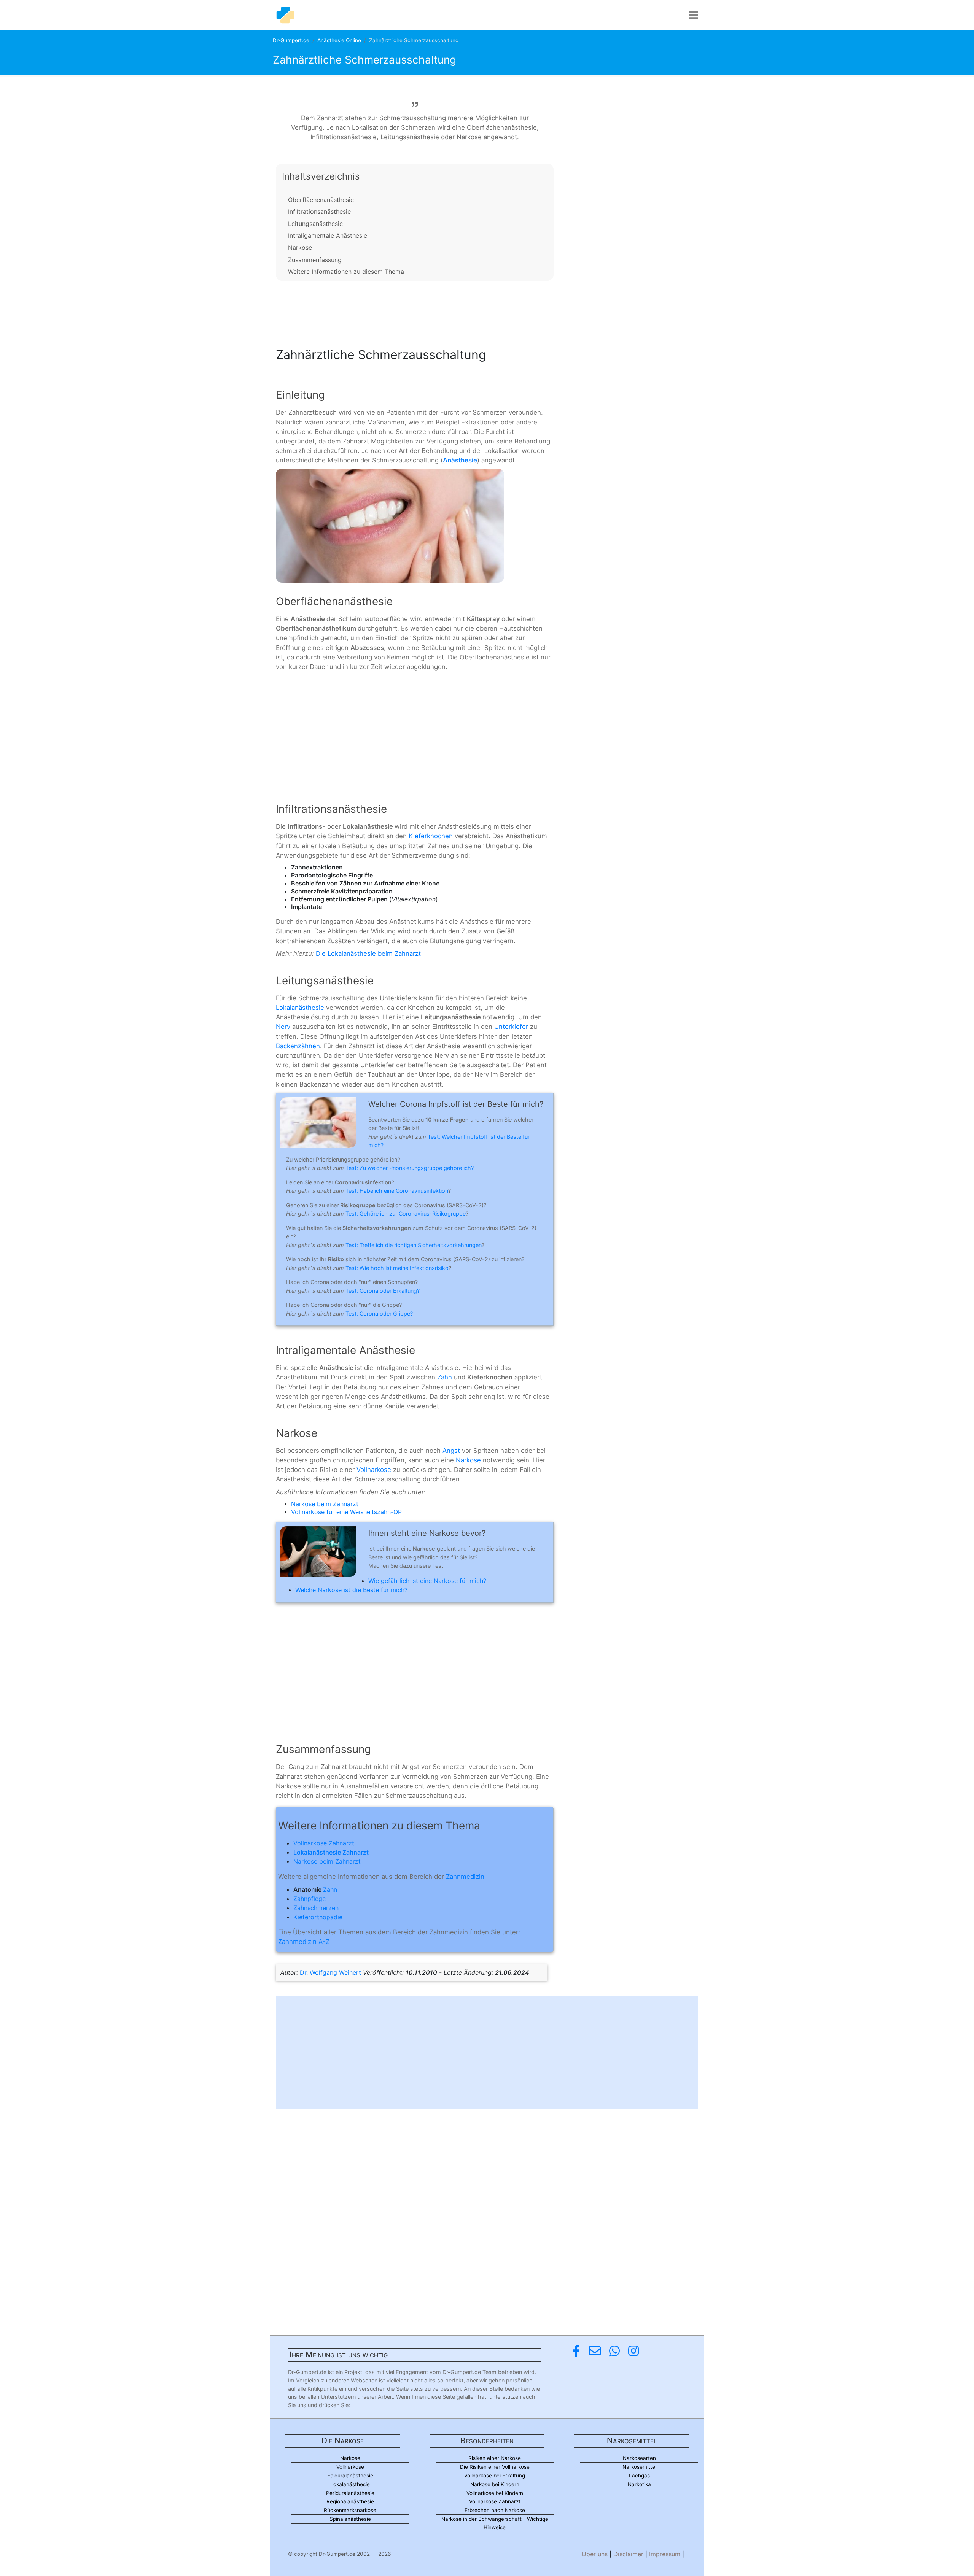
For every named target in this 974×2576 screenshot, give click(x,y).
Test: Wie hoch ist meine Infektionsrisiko (397, 1268)
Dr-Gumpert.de (291, 40)
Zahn (445, 1377)
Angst (451, 1451)
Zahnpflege (310, 1899)
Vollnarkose (374, 1470)
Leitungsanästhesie (315, 224)
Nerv (283, 1027)
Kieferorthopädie (318, 1917)
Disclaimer (628, 2554)
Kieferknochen (431, 836)
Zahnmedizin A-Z (304, 1942)
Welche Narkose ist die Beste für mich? (351, 1590)
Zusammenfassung (315, 260)
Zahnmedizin (465, 1877)
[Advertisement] (415, 312)
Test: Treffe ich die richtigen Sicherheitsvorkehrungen (414, 1245)
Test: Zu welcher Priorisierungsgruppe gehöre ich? (410, 1168)
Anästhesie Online (339, 40)
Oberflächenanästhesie (321, 200)
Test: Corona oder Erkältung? (383, 1291)
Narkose (300, 248)
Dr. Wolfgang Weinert (330, 1972)
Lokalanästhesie (300, 1008)
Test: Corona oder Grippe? (379, 1313)
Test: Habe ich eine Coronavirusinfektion (397, 1191)
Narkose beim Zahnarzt (325, 1504)
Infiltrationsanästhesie (319, 211)
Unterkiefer (511, 1027)
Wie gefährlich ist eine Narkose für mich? (427, 1581)
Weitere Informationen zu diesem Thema (346, 272)
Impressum (665, 2554)
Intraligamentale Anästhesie (328, 235)
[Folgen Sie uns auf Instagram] (633, 2351)
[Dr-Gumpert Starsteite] (285, 15)
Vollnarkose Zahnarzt (324, 1843)
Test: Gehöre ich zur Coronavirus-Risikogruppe (406, 1213)
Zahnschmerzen (316, 1908)
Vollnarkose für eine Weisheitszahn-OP (346, 1512)
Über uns (595, 2554)
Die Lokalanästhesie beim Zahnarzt (368, 953)
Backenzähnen (298, 1046)
